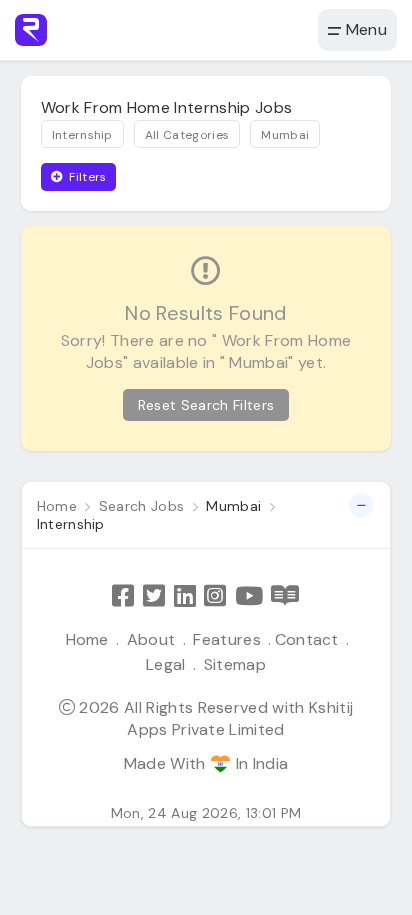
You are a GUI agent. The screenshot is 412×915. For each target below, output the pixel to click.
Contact (307, 639)
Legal (166, 664)
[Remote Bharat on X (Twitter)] (154, 595)
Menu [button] (364, 29)
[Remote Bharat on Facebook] (123, 595)
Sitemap (235, 664)
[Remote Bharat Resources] (285, 595)
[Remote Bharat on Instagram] (215, 595)
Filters (86, 177)
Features (227, 639)
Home (87, 639)
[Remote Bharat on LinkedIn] (185, 595)
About (151, 639)
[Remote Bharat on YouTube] (249, 595)
